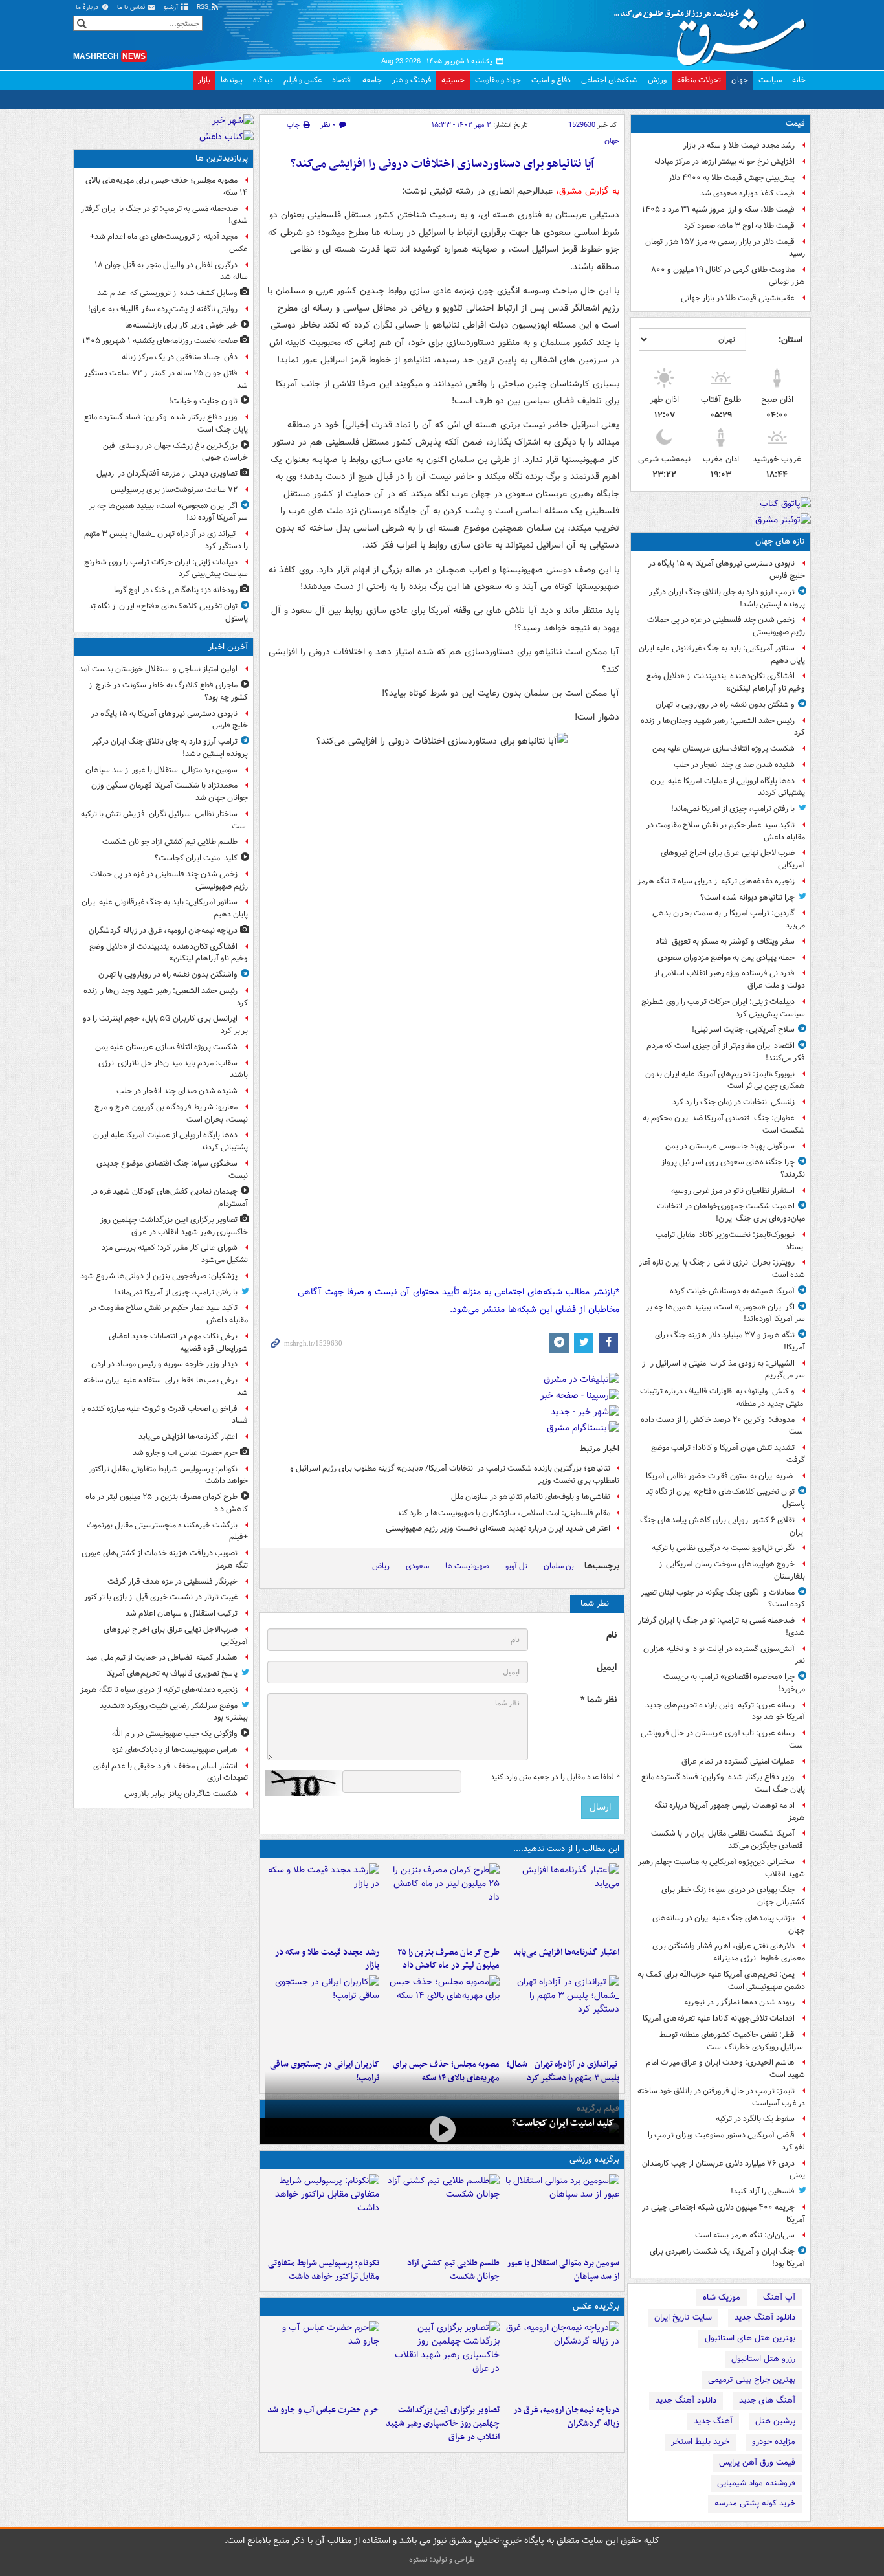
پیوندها (232, 80)
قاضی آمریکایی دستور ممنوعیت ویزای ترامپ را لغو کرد (726, 2141)
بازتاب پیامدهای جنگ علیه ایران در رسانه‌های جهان (729, 1924)
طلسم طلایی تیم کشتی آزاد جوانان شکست (453, 2270)
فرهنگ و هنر (412, 80)
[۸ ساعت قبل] (562, 2014)
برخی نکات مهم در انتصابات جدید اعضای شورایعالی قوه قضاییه (178, 1342)
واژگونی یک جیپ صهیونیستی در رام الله (175, 1734)
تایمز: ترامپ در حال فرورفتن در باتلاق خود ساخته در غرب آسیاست (721, 2097)
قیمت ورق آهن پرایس (757, 2462)
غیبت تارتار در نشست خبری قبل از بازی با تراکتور (161, 1597)
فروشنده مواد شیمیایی (756, 2483)
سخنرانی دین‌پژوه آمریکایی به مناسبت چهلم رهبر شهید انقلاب (722, 1868)
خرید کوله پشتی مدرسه (755, 2503)
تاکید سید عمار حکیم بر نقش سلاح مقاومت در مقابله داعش (726, 831)
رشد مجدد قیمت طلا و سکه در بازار (739, 145)
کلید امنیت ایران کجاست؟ (563, 2123)
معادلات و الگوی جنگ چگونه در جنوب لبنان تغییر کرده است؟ (723, 1599)
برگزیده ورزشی (594, 2160)
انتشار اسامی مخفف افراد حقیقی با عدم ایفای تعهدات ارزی (171, 1772)
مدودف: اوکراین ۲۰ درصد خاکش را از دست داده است (723, 1426)
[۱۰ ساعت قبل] (322, 2014)
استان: (790, 340)
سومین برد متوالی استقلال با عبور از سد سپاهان (563, 2270)
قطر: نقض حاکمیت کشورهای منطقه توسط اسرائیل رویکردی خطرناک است (732, 2041)
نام (612, 1635)
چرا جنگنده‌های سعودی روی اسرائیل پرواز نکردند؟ (733, 1168)
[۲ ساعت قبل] (562, 1902)
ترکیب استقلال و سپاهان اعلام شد (182, 1613)
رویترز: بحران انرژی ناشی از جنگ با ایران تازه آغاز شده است (722, 1269)
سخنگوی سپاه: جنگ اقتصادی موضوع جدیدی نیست (172, 1170)
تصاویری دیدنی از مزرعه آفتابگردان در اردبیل (167, 473)
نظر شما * (599, 1700)
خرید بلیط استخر (700, 2442)
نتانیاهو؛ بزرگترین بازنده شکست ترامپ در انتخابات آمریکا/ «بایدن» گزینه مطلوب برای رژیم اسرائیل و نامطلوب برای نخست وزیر (455, 1474)
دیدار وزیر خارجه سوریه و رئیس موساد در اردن (164, 1364)
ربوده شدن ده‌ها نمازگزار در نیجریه (739, 2002)
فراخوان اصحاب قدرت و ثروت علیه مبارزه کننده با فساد (164, 1415)
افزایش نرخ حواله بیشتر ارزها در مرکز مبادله (724, 161)
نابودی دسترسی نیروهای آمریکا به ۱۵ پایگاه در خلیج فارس (727, 570)
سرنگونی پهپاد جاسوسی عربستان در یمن (730, 1146)
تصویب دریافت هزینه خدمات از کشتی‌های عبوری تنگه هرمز (165, 1559)
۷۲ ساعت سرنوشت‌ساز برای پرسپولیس (174, 490)
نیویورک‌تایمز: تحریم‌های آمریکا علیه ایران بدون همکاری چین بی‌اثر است (725, 1080)
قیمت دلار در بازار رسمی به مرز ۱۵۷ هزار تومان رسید (725, 248)
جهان (740, 80)
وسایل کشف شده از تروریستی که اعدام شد (167, 293)
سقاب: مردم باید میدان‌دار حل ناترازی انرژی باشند (173, 1069)
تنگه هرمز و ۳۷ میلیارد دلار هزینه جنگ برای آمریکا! (730, 1341)
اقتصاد (342, 80)
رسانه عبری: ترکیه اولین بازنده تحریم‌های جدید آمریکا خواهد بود (725, 1711)
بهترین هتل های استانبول (750, 2338)
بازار (204, 80)
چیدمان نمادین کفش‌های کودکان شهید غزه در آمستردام (169, 1197)
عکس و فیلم (303, 80)
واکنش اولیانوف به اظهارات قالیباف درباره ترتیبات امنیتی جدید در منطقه (723, 1397)
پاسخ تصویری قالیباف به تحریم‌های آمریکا (172, 1673)
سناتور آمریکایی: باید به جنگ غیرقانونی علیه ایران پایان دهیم (722, 654)
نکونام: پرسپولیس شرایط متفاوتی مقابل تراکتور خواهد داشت (324, 2270)
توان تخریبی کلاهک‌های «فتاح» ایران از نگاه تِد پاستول (725, 1498)
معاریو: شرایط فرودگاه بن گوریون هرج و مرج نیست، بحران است (171, 1113)
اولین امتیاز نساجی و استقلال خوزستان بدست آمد (158, 669)
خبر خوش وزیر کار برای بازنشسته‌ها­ (181, 325)
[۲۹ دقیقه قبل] (442, 2130)
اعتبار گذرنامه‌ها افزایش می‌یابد (566, 1952)
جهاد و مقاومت (498, 80)
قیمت (795, 123)
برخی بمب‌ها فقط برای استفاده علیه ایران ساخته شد (166, 1386)
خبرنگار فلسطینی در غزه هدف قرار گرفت (172, 1582)
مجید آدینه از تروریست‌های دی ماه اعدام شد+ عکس (169, 243)
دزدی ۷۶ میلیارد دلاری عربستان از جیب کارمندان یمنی (724, 2170)
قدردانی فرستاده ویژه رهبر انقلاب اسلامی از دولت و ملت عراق (730, 979)
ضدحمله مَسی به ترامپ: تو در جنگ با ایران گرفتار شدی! (722, 1627)
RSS (204, 7)
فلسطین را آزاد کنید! (763, 2191)
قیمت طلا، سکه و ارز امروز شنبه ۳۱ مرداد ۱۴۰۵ (718, 209)
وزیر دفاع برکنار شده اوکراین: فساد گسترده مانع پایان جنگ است (723, 1783)
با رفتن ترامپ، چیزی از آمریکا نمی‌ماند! (733, 809)
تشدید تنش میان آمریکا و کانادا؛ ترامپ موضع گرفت (728, 1454)
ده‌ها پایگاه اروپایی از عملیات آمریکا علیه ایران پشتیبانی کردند (728, 787)
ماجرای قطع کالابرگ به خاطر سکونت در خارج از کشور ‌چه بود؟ (168, 691)
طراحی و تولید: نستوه (442, 2559)
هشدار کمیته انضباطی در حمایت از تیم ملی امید (162, 1657)
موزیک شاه (722, 2297)
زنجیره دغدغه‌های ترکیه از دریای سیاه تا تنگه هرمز (716, 881)
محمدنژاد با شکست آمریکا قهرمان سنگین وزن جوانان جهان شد (170, 792)
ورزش (657, 80)
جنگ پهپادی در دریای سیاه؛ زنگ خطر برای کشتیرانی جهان (733, 1896)
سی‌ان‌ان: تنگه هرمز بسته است (745, 2235)
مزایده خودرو (774, 2442)
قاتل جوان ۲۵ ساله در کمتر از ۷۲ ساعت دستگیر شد (166, 379)
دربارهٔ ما (88, 7)
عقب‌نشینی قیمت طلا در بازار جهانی (738, 298)
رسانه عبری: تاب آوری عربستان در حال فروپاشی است (723, 1739)
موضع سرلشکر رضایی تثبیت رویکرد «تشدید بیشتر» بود (174, 1712)
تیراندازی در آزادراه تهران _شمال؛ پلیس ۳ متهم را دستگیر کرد (166, 540)
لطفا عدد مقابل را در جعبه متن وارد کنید (555, 1777)
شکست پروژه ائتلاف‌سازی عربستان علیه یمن (724, 749)
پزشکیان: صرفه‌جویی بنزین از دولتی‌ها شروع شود (159, 1276)
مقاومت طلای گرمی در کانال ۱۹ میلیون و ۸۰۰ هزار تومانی (728, 276)
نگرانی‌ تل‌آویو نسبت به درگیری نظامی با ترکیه (723, 1548)
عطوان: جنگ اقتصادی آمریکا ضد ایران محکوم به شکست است (724, 1124)
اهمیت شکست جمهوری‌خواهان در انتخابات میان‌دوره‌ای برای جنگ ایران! (731, 1212)
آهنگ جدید (713, 2421)
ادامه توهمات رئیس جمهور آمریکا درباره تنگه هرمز (730, 1812)
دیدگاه (263, 80)
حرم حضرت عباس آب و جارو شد (323, 2410)
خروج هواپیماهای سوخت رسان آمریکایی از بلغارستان (732, 1570)
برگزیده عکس (596, 2306)
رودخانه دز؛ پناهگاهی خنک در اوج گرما (176, 590)
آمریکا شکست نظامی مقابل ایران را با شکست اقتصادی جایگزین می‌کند (728, 1839)
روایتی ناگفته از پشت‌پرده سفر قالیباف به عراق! (163, 309)
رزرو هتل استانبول (763, 2359)
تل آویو (516, 1566)
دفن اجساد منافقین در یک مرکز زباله (180, 357)
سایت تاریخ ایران (683, 2317)
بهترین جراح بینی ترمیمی (752, 2380)
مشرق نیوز (714, 32)
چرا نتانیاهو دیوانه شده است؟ (747, 897)
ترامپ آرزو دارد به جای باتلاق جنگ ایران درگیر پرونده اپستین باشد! (727, 598)
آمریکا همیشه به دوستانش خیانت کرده (732, 1291)
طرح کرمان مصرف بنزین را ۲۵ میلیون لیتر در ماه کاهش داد (448, 1959)
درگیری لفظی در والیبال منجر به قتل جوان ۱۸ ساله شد (171, 271)
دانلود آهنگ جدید (765, 2317)
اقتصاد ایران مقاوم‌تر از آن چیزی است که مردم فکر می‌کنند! (726, 1052)
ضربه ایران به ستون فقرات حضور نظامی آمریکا (720, 1476)
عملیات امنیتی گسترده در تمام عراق (738, 1761)
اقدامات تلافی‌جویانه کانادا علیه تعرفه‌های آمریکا (719, 2018)
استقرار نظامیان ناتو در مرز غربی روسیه (733, 1191)
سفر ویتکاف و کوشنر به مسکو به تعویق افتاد (725, 941)
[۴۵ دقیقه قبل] (562, 2360)
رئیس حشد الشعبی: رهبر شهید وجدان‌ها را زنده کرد (723, 727)
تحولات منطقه (699, 80)
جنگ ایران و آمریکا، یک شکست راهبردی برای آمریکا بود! (727, 2258)
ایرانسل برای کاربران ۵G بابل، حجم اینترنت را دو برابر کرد (165, 1025)
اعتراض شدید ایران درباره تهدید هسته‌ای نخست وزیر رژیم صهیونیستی (498, 1528)
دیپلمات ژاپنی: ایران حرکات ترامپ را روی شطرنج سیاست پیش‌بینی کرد (723, 1008)
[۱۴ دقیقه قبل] (562, 2213)
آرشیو (172, 7)
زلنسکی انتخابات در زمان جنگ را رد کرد (734, 1102)
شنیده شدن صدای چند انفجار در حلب (734, 765)
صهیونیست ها (467, 1566)
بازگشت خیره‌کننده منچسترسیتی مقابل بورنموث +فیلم (167, 1531)
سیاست (770, 80)
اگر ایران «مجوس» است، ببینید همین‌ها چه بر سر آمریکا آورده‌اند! (725, 1313)
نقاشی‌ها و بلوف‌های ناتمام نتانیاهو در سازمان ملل (531, 1497)
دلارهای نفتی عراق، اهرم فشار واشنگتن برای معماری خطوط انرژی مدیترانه (729, 1952)
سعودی (417, 1566)
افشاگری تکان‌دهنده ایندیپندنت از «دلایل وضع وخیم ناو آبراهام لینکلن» (726, 682)
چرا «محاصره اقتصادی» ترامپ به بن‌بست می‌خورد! (734, 1683)
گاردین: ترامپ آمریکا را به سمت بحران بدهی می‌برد (729, 919)
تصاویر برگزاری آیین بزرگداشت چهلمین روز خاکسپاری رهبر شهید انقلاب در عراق (442, 2424)
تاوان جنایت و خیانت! (203, 401)
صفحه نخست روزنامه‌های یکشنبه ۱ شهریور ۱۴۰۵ (160, 341)
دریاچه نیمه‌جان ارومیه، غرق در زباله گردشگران (566, 2417)
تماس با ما (132, 7)
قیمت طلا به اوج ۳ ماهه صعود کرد (739, 226)
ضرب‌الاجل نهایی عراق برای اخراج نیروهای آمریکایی (733, 859)
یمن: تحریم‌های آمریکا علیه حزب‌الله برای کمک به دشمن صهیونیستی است (721, 1981)
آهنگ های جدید (767, 2400)
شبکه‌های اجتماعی (609, 80)
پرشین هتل (775, 2421)
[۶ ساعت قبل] (322, 1902)
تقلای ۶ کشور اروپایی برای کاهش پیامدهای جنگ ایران (723, 1526)
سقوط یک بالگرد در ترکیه (755, 2119)
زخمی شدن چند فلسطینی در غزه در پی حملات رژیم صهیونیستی (726, 626)
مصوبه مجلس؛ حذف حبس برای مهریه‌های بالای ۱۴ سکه (167, 186)
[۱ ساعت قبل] (442, 2360)
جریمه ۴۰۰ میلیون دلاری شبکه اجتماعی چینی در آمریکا (724, 2214)
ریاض (381, 1566)
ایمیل (607, 1668)
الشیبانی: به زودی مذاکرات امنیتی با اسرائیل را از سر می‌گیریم (724, 1370)
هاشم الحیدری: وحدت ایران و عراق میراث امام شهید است (725, 2069)
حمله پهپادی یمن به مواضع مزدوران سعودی (726, 958)
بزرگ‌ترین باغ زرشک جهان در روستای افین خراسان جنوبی (175, 452)
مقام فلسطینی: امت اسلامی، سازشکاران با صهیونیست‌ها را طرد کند (503, 1513)
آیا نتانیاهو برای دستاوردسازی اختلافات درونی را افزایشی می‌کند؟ (442, 164)
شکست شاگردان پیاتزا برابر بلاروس (181, 1794)
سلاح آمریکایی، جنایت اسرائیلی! (743, 1029)
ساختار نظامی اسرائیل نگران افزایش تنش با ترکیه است (164, 820)
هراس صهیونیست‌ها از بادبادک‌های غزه (175, 1750)
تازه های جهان (780, 541)
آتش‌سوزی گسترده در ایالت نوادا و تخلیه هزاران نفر (724, 1655)
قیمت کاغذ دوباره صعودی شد (747, 193)
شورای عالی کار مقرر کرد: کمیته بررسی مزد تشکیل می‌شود (175, 1254)
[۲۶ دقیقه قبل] (442, 2213)
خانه (799, 80)
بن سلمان (559, 1566)
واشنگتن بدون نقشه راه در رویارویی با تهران (725, 705)
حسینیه (453, 80)
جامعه (372, 80)
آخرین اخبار (228, 647)
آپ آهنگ (779, 2297)
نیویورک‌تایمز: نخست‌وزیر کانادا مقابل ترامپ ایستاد (730, 1241)
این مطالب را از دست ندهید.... (566, 1849)
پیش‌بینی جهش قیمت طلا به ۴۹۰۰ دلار (732, 178)
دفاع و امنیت (551, 80)
